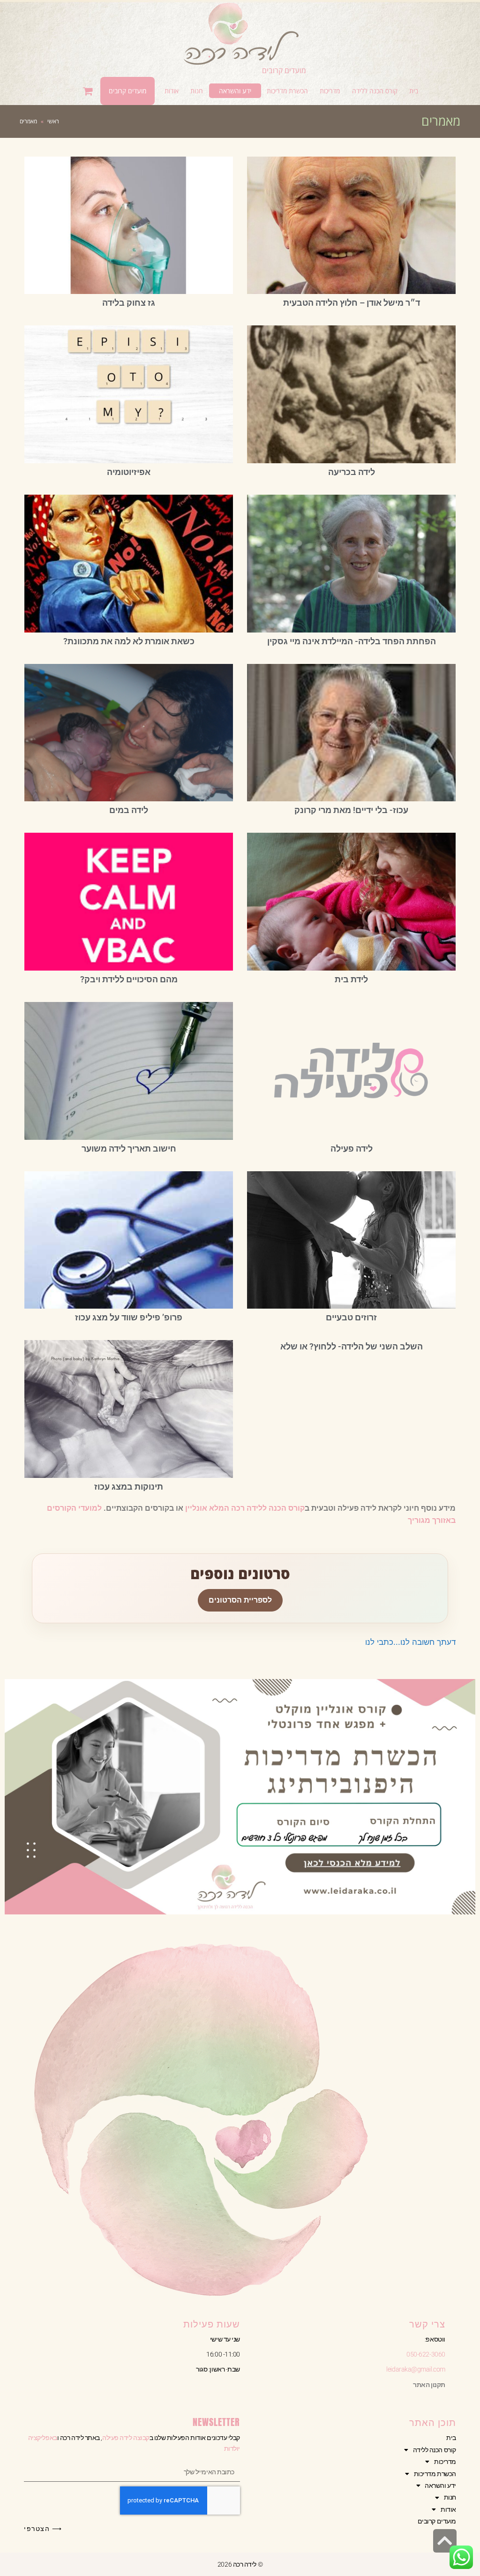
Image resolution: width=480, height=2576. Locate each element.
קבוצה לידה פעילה (126, 2438)
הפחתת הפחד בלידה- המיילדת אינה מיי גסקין (352, 641)
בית (451, 2438)
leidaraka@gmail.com (416, 2369)
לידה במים (129, 810)
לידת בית (351, 979)
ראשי (53, 121)
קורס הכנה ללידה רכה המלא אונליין (245, 1508)
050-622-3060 (426, 2354)
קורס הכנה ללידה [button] (435, 2450)
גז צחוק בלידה (129, 303)
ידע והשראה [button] (440, 2486)
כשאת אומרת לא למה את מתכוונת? (129, 641)
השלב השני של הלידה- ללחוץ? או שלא (352, 1346)
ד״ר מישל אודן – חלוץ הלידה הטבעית (352, 303)
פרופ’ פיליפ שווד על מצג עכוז (129, 1317)
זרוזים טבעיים (351, 1317)
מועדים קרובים (284, 70)
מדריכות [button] (445, 2462)
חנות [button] (450, 2497)
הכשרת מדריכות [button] (435, 2474)
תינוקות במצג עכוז (129, 1487)
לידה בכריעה (352, 472)
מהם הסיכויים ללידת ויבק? (129, 979)
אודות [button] (448, 2509)
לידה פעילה (352, 1149)
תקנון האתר (429, 2385)
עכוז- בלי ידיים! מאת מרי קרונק (351, 810)
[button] (375, 91)
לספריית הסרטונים (240, 1600)
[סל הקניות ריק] (89, 91)
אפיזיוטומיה (129, 472)
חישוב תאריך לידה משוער (129, 1149)
